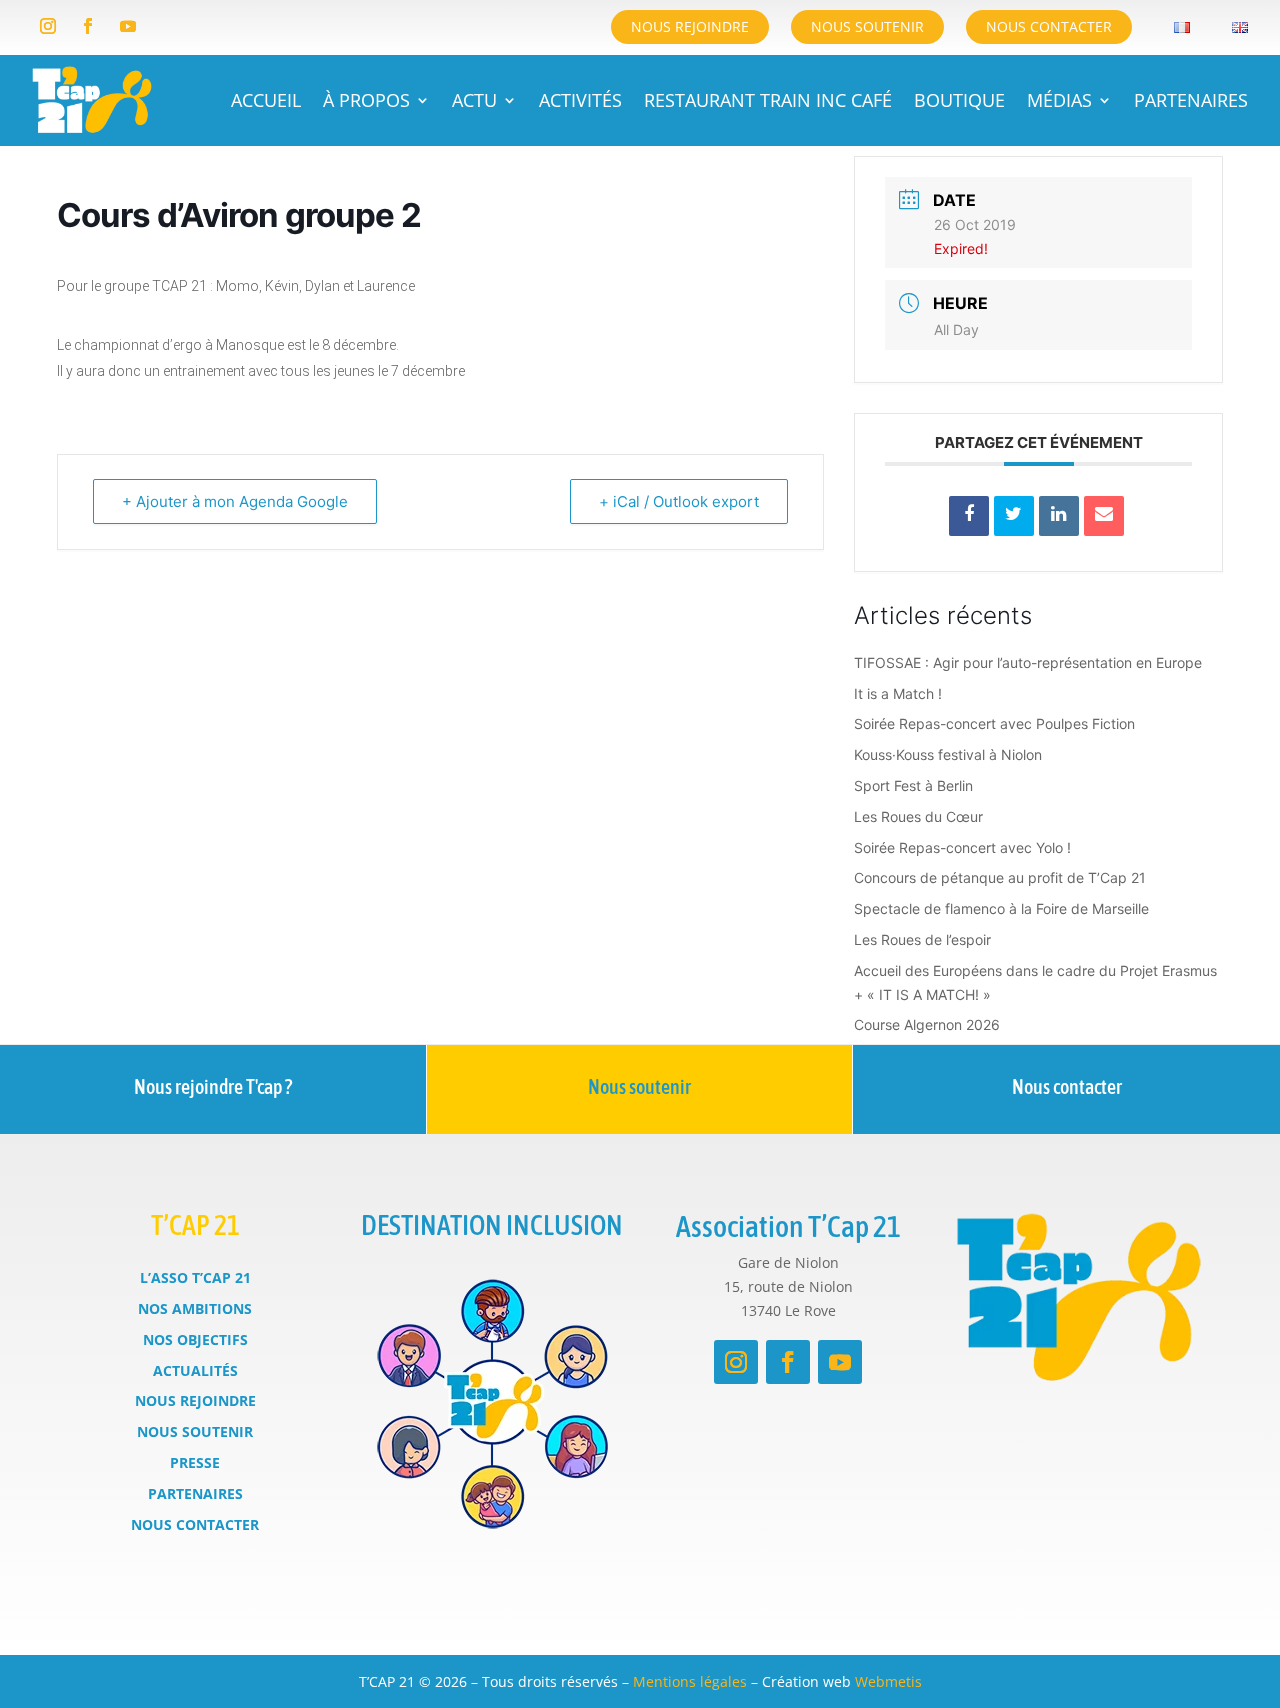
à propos (366, 100)
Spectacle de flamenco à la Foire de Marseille (1001, 908)
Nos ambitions (195, 1308)
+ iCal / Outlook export (679, 501)
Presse (195, 1462)
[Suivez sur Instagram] (48, 26)
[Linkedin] (1059, 516)
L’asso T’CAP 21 (195, 1277)
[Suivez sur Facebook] (88, 26)
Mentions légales (690, 1681)
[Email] (1104, 516)
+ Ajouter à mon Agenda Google (235, 501)
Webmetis (888, 1681)
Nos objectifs (195, 1339)
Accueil (266, 100)
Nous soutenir (867, 26)
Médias (1059, 100)
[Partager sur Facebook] (969, 516)
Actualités (195, 1370)
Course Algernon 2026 (927, 1024)
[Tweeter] (1014, 516)
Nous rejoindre (690, 26)
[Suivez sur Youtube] (128, 26)
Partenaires (1191, 100)
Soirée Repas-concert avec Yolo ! (962, 847)
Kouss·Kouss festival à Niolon (948, 754)
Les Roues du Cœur (918, 816)
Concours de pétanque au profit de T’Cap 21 (1000, 877)
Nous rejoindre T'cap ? (213, 1086)
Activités (580, 100)
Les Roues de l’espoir (922, 939)
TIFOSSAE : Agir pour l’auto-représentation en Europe (1028, 662)
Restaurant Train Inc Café (768, 100)
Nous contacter (1049, 26)
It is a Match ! (898, 693)
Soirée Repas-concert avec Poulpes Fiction (994, 723)
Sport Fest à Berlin (913, 785)
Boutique (959, 100)
